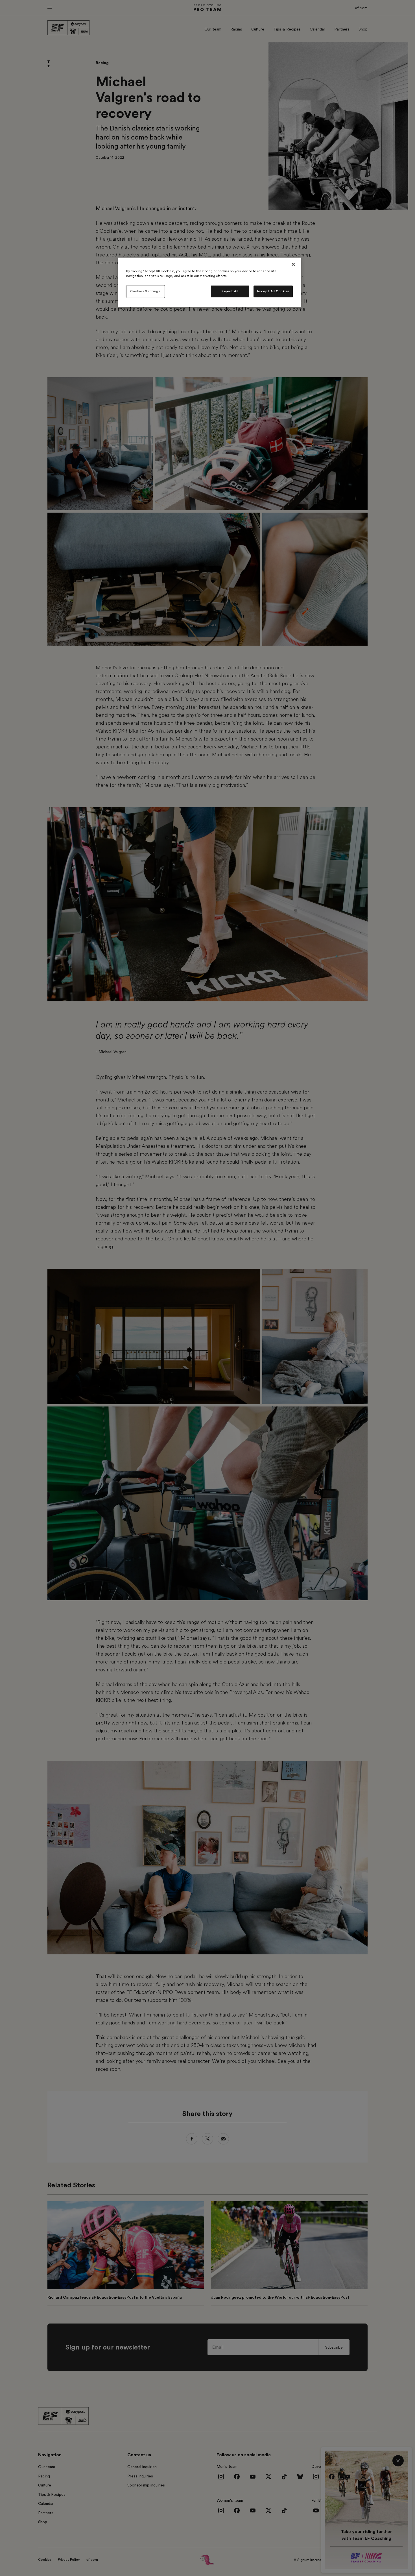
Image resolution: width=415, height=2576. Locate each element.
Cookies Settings (145, 291)
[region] (209, 282)
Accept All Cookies (273, 291)
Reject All (230, 291)
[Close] (293, 264)
